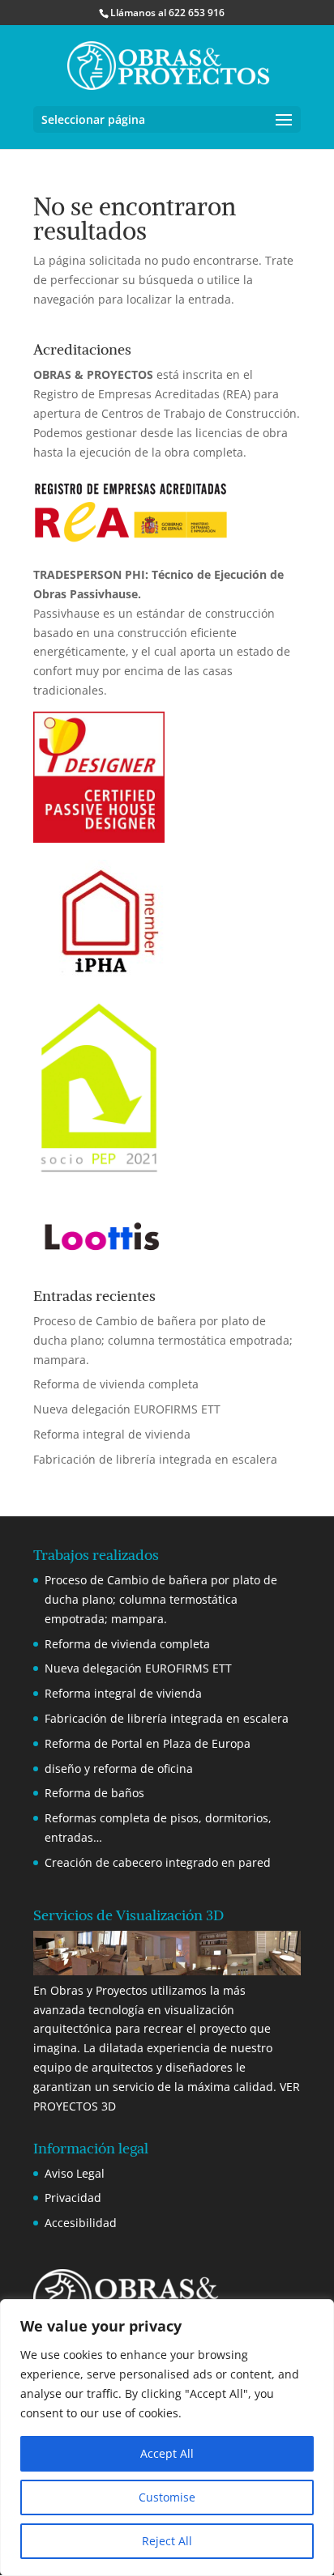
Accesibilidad (81, 2223)
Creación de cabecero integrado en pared (158, 1862)
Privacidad (73, 2198)
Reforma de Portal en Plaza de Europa (148, 1743)
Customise (167, 2497)
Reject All (167, 2541)
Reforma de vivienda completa (116, 1384)
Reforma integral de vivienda (112, 1434)
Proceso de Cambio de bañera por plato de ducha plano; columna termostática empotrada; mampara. (163, 1340)
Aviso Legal (75, 2173)
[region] (167, 2438)
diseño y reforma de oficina (119, 1768)
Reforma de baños (94, 1793)
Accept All (167, 2453)
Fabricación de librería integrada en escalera (155, 1459)
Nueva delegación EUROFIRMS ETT (127, 1409)
